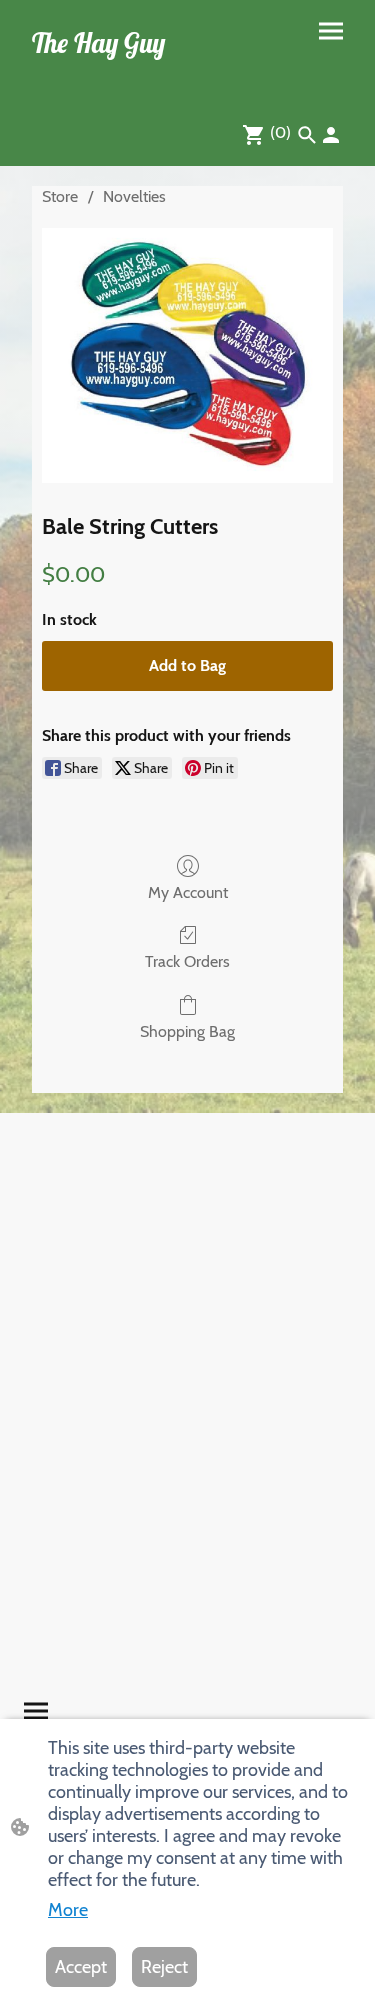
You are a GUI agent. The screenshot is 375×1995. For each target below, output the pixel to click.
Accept (81, 1967)
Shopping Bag (187, 1031)
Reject (164, 1967)
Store (60, 196)
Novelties (134, 196)
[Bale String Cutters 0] (187, 355)
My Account (188, 892)
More (68, 1910)
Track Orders (187, 961)
